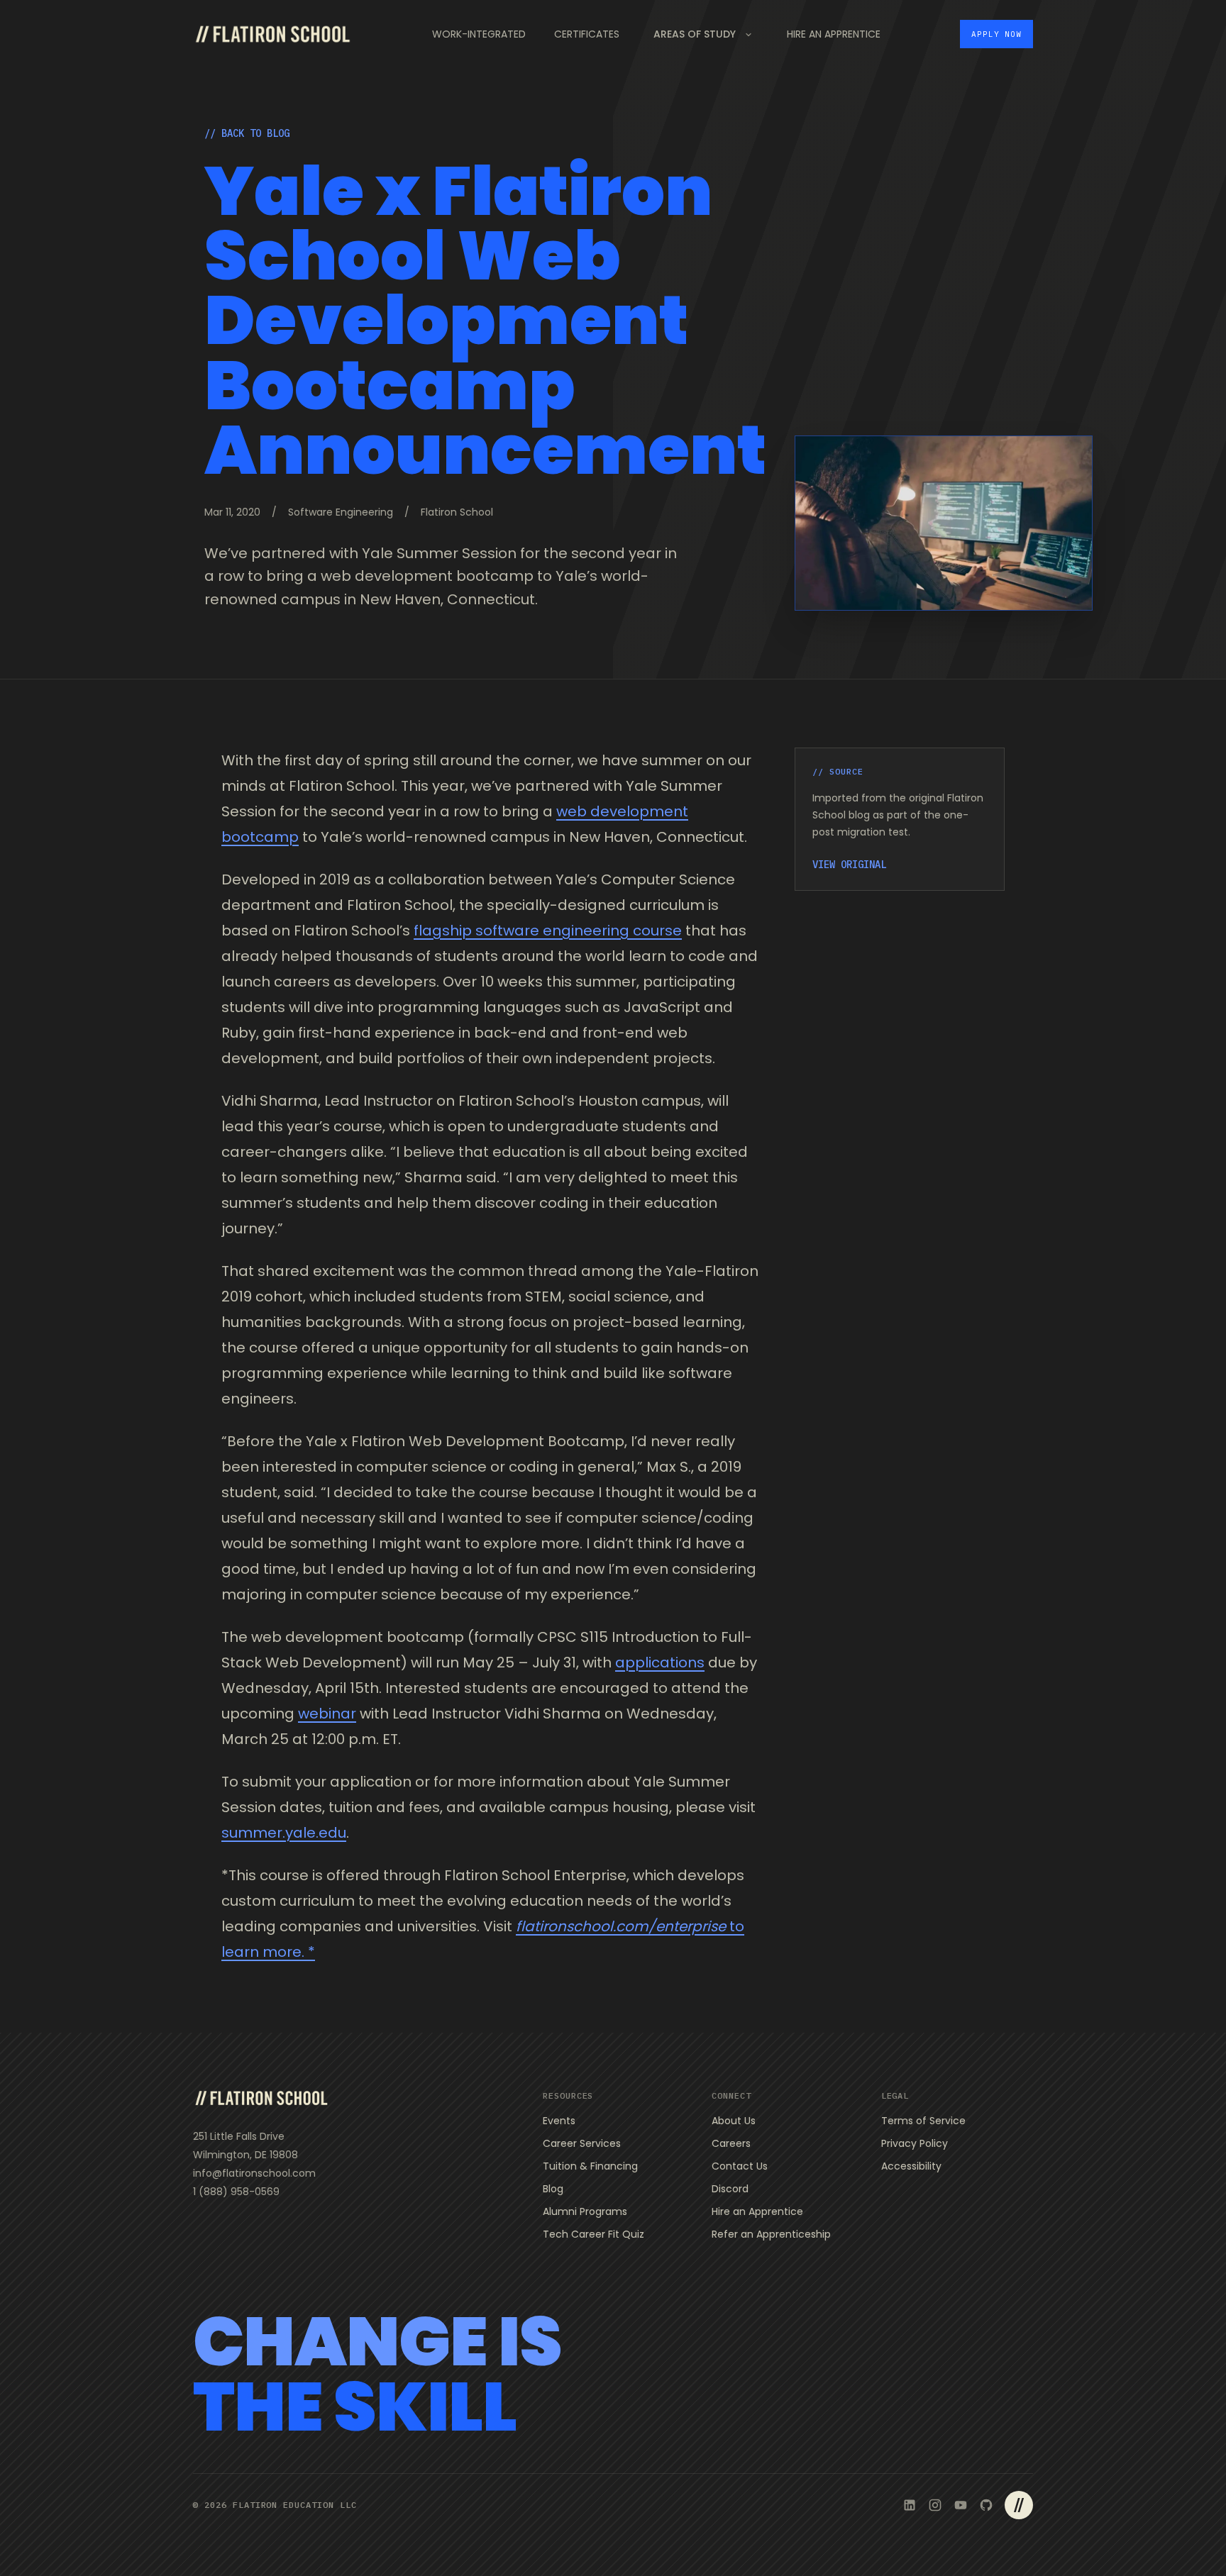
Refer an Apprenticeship (771, 2234)
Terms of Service (923, 2121)
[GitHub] (986, 2505)
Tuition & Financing (590, 2166)
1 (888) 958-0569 (236, 2192)
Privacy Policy (915, 2143)
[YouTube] (961, 2505)
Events (559, 2121)
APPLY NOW (996, 34)
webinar (327, 1714)
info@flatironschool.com (254, 2173)
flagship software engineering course (548, 931)
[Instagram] (935, 2505)
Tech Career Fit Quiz (593, 2234)
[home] (272, 34)
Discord (730, 2189)
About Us (734, 2121)
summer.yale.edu (284, 1833)
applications (660, 1662)
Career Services (582, 2143)
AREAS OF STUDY (695, 34)
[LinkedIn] (910, 2505)
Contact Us (740, 2166)
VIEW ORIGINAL (849, 865)
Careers (731, 2143)
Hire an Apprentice (757, 2211)
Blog (553, 2189)
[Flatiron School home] (261, 2098)
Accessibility (911, 2166)
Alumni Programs (585, 2211)
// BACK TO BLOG (247, 133)
